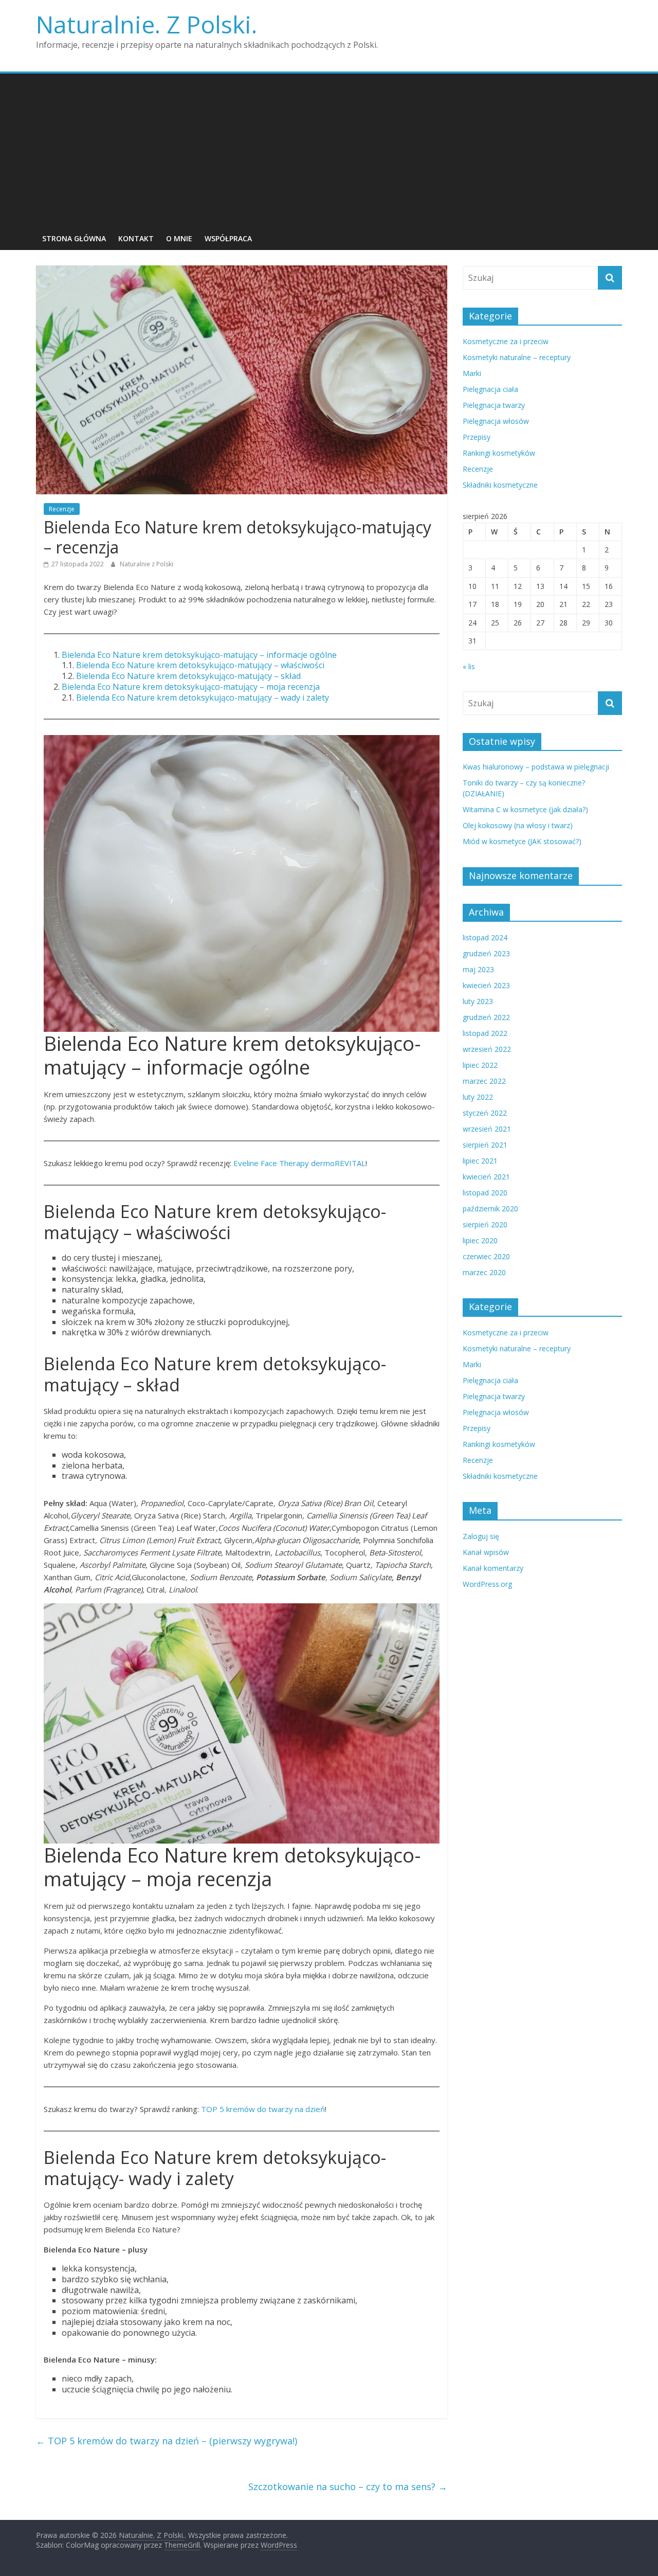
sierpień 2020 (485, 1224)
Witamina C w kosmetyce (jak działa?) (525, 809)
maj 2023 (478, 969)
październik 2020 (490, 1209)
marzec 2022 (484, 1081)
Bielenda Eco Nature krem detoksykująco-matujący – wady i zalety (203, 697)
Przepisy (477, 437)
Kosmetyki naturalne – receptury (517, 357)
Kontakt (136, 238)
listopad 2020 (485, 1193)
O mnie (179, 238)
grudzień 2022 (486, 1017)
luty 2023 (478, 1001)
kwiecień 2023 (486, 985)
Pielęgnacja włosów (496, 421)
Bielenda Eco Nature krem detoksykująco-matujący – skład (188, 676)
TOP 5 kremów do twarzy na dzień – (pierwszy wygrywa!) (167, 2441)
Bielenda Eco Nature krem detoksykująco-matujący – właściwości (200, 665)
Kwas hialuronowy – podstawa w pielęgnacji (536, 767)
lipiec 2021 (480, 1161)
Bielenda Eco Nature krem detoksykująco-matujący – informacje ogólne (199, 655)
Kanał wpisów (486, 1552)
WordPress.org (487, 1584)
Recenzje (62, 509)
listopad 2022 (485, 1033)
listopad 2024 (485, 937)
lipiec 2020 (480, 1240)
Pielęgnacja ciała (490, 389)
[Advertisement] (329, 151)
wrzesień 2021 (487, 1129)
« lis (469, 666)
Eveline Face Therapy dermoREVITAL (299, 1163)
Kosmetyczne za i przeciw (506, 341)
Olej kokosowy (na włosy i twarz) (518, 825)
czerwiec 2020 (486, 1256)
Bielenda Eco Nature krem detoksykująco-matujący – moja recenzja (191, 687)
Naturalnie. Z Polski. (147, 24)
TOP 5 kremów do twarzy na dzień (263, 2109)
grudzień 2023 (486, 953)
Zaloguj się (481, 1536)
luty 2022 (478, 1097)
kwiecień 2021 (486, 1177)
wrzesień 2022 (487, 1049)
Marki (472, 373)
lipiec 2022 (480, 1065)
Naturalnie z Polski (147, 564)
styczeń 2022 (485, 1113)
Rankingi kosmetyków (499, 453)
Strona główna (74, 238)
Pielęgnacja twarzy (494, 405)
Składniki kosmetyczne (500, 485)
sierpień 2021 (485, 1145)
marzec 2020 (484, 1272)
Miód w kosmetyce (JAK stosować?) (522, 841)
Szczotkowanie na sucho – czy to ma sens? (348, 2486)
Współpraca (228, 238)
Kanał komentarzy (493, 1568)
